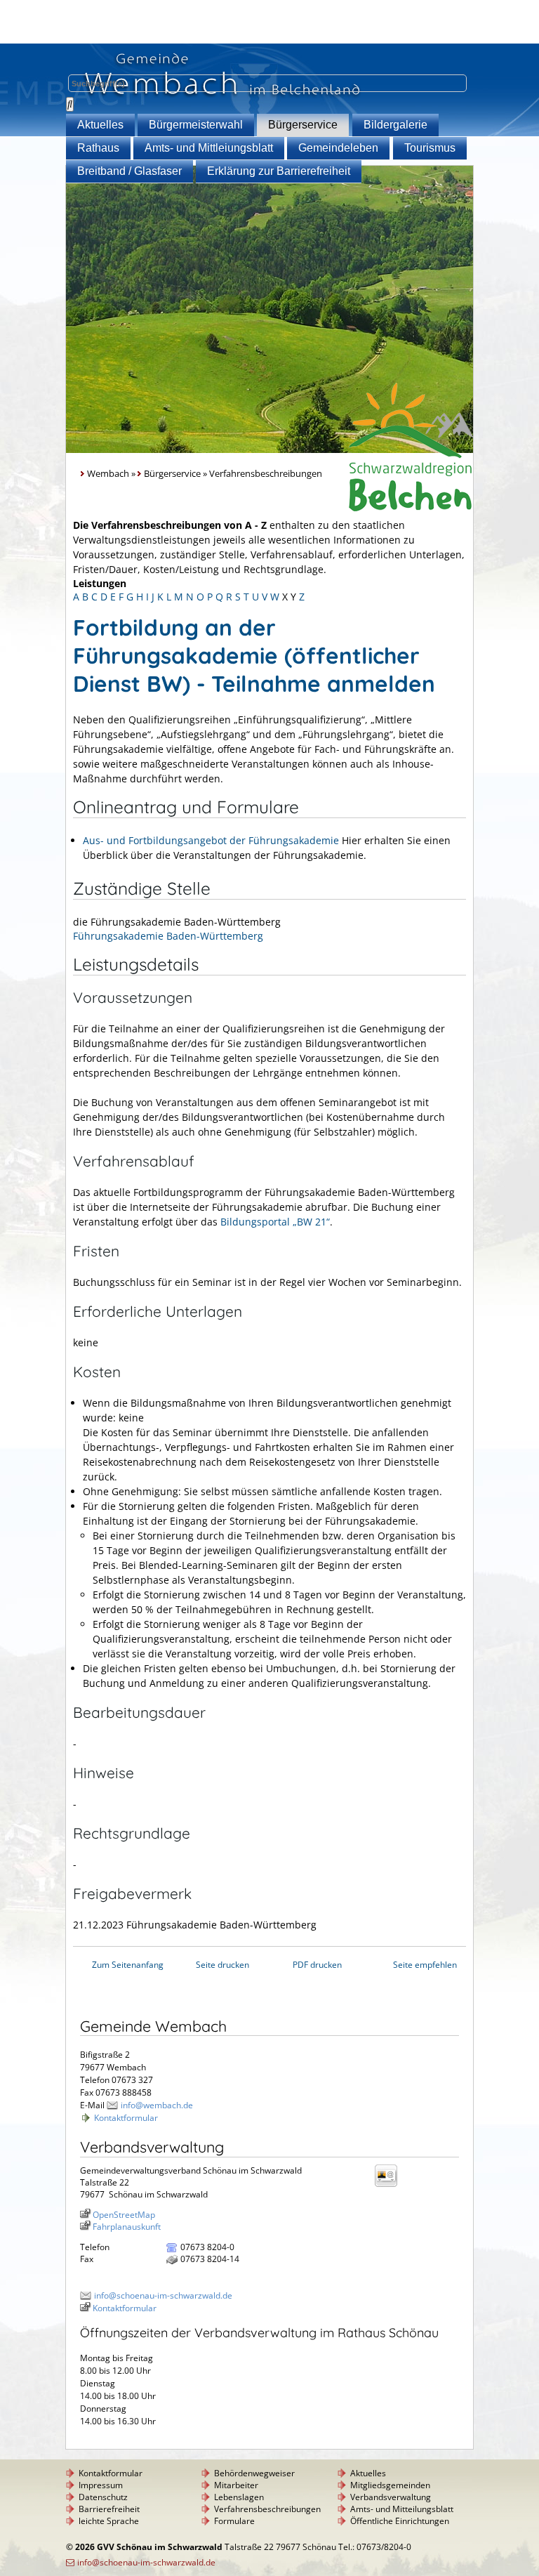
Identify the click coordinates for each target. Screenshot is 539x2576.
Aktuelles (100, 125)
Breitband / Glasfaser (129, 171)
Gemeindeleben (338, 148)
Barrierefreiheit (109, 2509)
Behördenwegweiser (254, 2473)
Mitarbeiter (236, 2485)
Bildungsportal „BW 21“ (275, 1222)
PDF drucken (317, 1965)
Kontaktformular (126, 2118)
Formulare (234, 2521)
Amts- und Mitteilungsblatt (402, 2509)
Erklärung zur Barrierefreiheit (279, 171)
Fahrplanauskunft (127, 2227)
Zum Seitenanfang (128, 1965)
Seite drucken (222, 1965)
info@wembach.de (157, 2105)
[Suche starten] (70, 104)
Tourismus (430, 148)
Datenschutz (103, 2497)
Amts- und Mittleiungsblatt (209, 148)
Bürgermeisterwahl (196, 125)
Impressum (101, 2485)
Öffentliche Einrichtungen (400, 2521)
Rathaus (98, 148)
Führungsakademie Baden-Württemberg (168, 936)
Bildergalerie (395, 125)
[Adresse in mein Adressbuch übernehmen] (390, 2186)
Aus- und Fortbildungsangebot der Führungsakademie (211, 840)
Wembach (108, 474)
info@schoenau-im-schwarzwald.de (163, 2295)
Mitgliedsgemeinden (390, 2485)
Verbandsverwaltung (391, 2497)
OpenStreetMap (124, 2215)
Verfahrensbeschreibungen (267, 2509)
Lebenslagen (239, 2497)
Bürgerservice (303, 125)
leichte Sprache (109, 2521)
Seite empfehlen (425, 1965)
